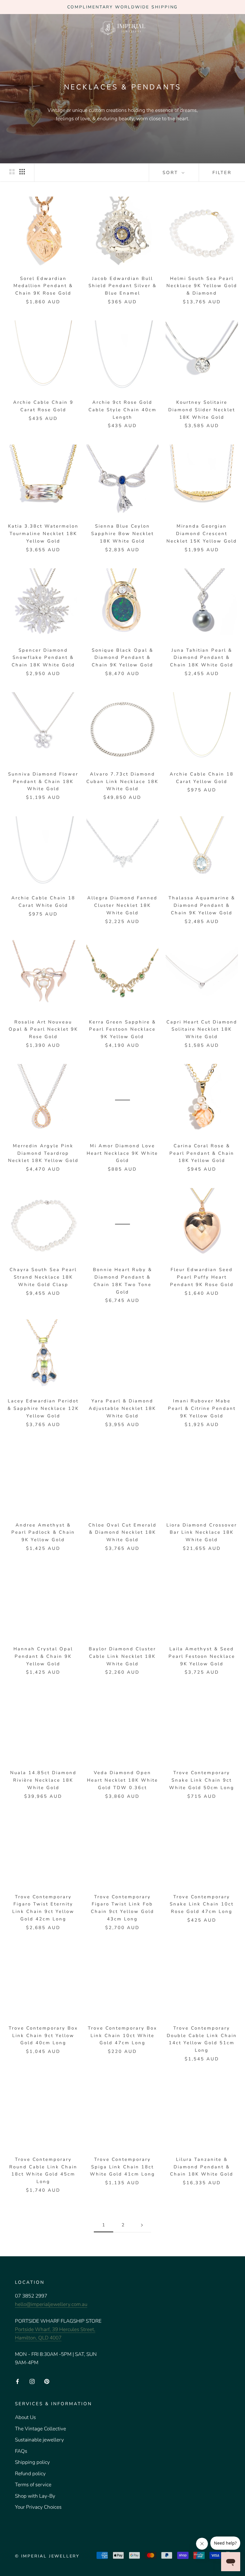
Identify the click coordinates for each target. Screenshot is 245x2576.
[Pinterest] (47, 2381)
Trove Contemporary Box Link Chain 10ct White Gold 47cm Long (122, 2036)
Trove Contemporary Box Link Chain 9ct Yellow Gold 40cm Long (43, 2036)
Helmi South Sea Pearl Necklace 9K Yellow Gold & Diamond (202, 286)
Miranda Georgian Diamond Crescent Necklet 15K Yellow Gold (202, 534)
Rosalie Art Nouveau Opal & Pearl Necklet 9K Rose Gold (43, 1029)
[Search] (220, 27)
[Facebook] (17, 2381)
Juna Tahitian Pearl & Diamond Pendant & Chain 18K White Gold (202, 658)
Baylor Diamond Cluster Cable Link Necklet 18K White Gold (122, 1656)
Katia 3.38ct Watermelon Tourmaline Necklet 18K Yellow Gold (43, 534)
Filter (222, 173)
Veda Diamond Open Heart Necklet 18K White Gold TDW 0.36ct (122, 1780)
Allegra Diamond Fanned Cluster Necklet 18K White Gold (122, 905)
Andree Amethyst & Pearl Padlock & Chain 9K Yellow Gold (43, 1533)
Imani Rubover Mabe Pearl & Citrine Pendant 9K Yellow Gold (202, 1408)
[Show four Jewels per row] (22, 172)
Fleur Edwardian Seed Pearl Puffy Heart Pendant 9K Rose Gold (202, 1277)
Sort (171, 173)
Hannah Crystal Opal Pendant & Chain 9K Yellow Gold (43, 1656)
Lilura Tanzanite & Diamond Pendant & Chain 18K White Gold (202, 2167)
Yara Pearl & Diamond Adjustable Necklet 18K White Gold (122, 1408)
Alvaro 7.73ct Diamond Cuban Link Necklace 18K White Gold (122, 782)
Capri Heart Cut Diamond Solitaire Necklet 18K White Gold (202, 1029)
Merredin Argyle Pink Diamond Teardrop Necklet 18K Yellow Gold (43, 1153)
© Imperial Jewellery (47, 2556)
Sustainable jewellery (39, 2440)
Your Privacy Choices (38, 2507)
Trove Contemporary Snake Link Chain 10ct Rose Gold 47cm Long (202, 1904)
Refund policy (30, 2474)
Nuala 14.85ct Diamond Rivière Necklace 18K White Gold (43, 1780)
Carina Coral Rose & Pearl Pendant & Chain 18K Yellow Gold (202, 1153)
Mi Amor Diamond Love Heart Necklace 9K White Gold (122, 1153)
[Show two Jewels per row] (12, 172)
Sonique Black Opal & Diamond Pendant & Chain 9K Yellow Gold (122, 658)
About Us (25, 2417)
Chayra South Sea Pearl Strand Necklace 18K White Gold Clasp (43, 1277)
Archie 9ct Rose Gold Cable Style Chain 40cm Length (122, 410)
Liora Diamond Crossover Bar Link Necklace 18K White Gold (202, 1533)
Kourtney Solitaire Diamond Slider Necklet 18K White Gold (202, 410)
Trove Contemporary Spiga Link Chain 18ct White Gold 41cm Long (122, 2167)
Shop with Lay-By (35, 2496)
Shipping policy (32, 2462)
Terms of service (33, 2485)
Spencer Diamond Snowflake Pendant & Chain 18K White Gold (43, 658)
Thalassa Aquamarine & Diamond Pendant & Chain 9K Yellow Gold (202, 905)
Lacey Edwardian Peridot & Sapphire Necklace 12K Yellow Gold (43, 1408)
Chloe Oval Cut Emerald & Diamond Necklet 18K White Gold (122, 1533)
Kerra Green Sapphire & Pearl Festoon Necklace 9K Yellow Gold (122, 1029)
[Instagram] (32, 2381)
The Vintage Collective (40, 2429)
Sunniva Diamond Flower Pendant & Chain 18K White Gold (43, 782)
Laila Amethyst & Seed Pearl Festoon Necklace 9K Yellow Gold (202, 1656)
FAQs (21, 2451)
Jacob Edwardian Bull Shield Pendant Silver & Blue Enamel (122, 286)
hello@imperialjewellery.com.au (51, 2304)
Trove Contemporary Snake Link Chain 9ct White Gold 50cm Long (202, 1780)
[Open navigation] (13, 28)
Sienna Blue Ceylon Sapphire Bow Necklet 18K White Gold (122, 534)
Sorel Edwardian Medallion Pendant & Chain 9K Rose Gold (43, 286)
